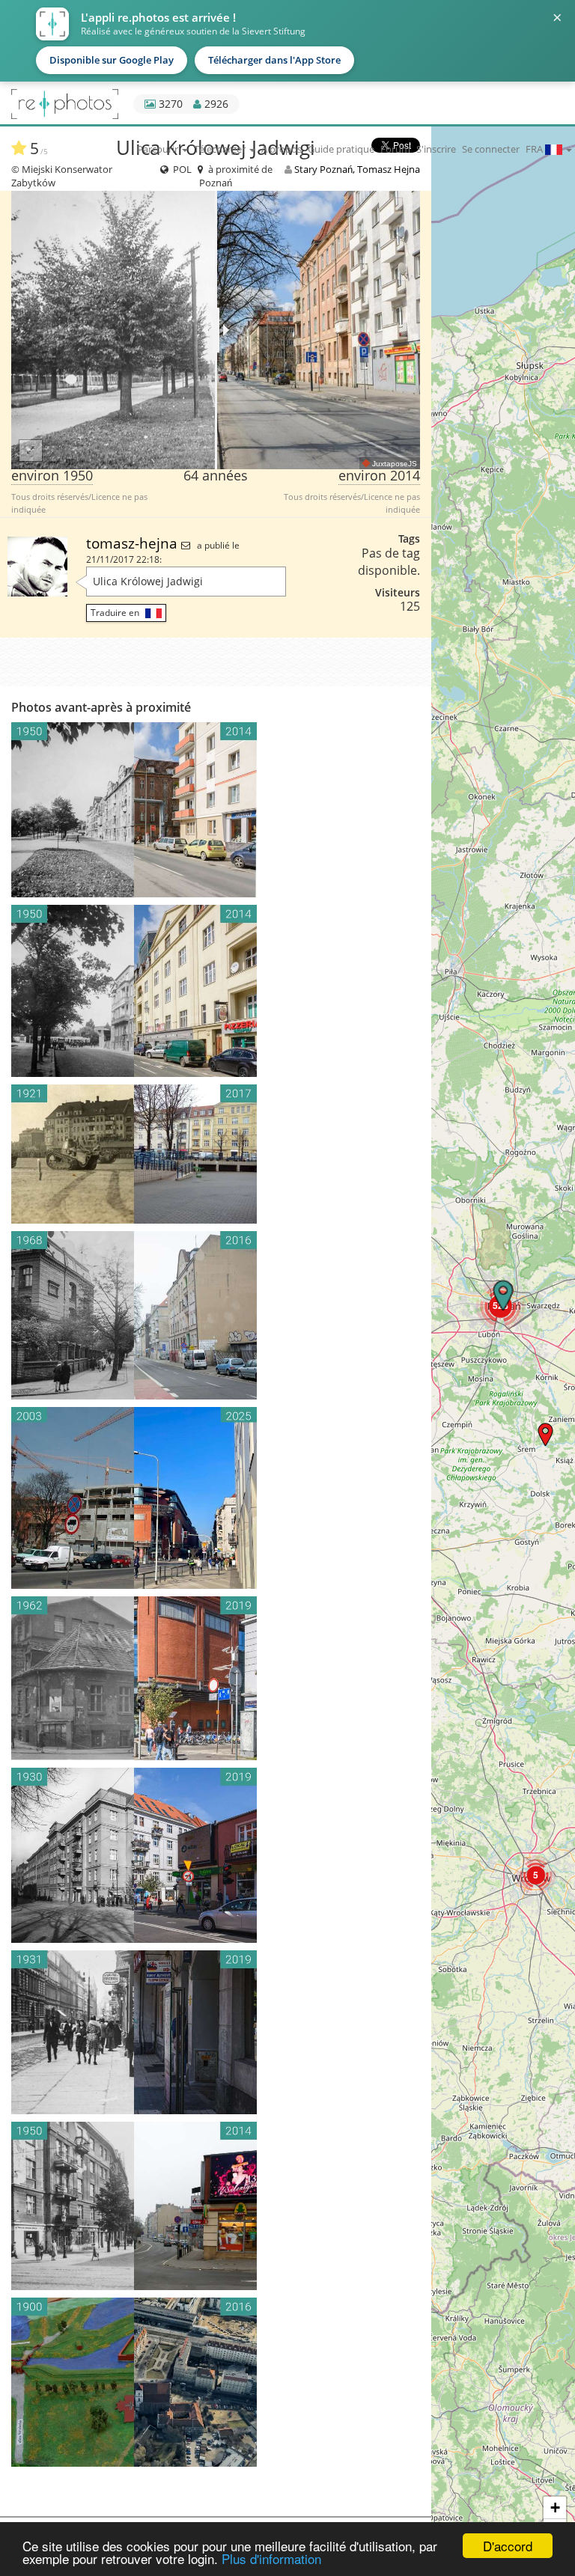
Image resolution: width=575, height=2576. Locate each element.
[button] (545, 1434)
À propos (282, 149)
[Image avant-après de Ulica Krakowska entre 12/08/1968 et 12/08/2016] (216, 1315)
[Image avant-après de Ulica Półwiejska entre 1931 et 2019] (216, 2032)
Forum (395, 149)
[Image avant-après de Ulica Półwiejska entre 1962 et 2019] (216, 1678)
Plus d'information (271, 2558)
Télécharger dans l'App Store (274, 60)
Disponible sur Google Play (112, 60)
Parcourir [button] (159, 149)
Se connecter (491, 149)
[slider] (216, 330)
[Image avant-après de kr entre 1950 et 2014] (216, 810)
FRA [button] (535, 149)
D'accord (508, 2546)
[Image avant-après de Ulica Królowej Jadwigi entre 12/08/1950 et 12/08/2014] (216, 991)
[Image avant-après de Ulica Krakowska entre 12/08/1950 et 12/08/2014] (216, 2206)
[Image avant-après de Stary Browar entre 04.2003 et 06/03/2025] (216, 1498)
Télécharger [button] (221, 149)
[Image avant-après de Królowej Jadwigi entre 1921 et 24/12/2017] (216, 1154)
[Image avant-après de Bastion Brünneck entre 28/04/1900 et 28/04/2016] (216, 2382)
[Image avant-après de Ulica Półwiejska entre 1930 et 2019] (216, 1855)
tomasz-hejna (134, 543)
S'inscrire (436, 149)
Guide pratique (341, 149)
